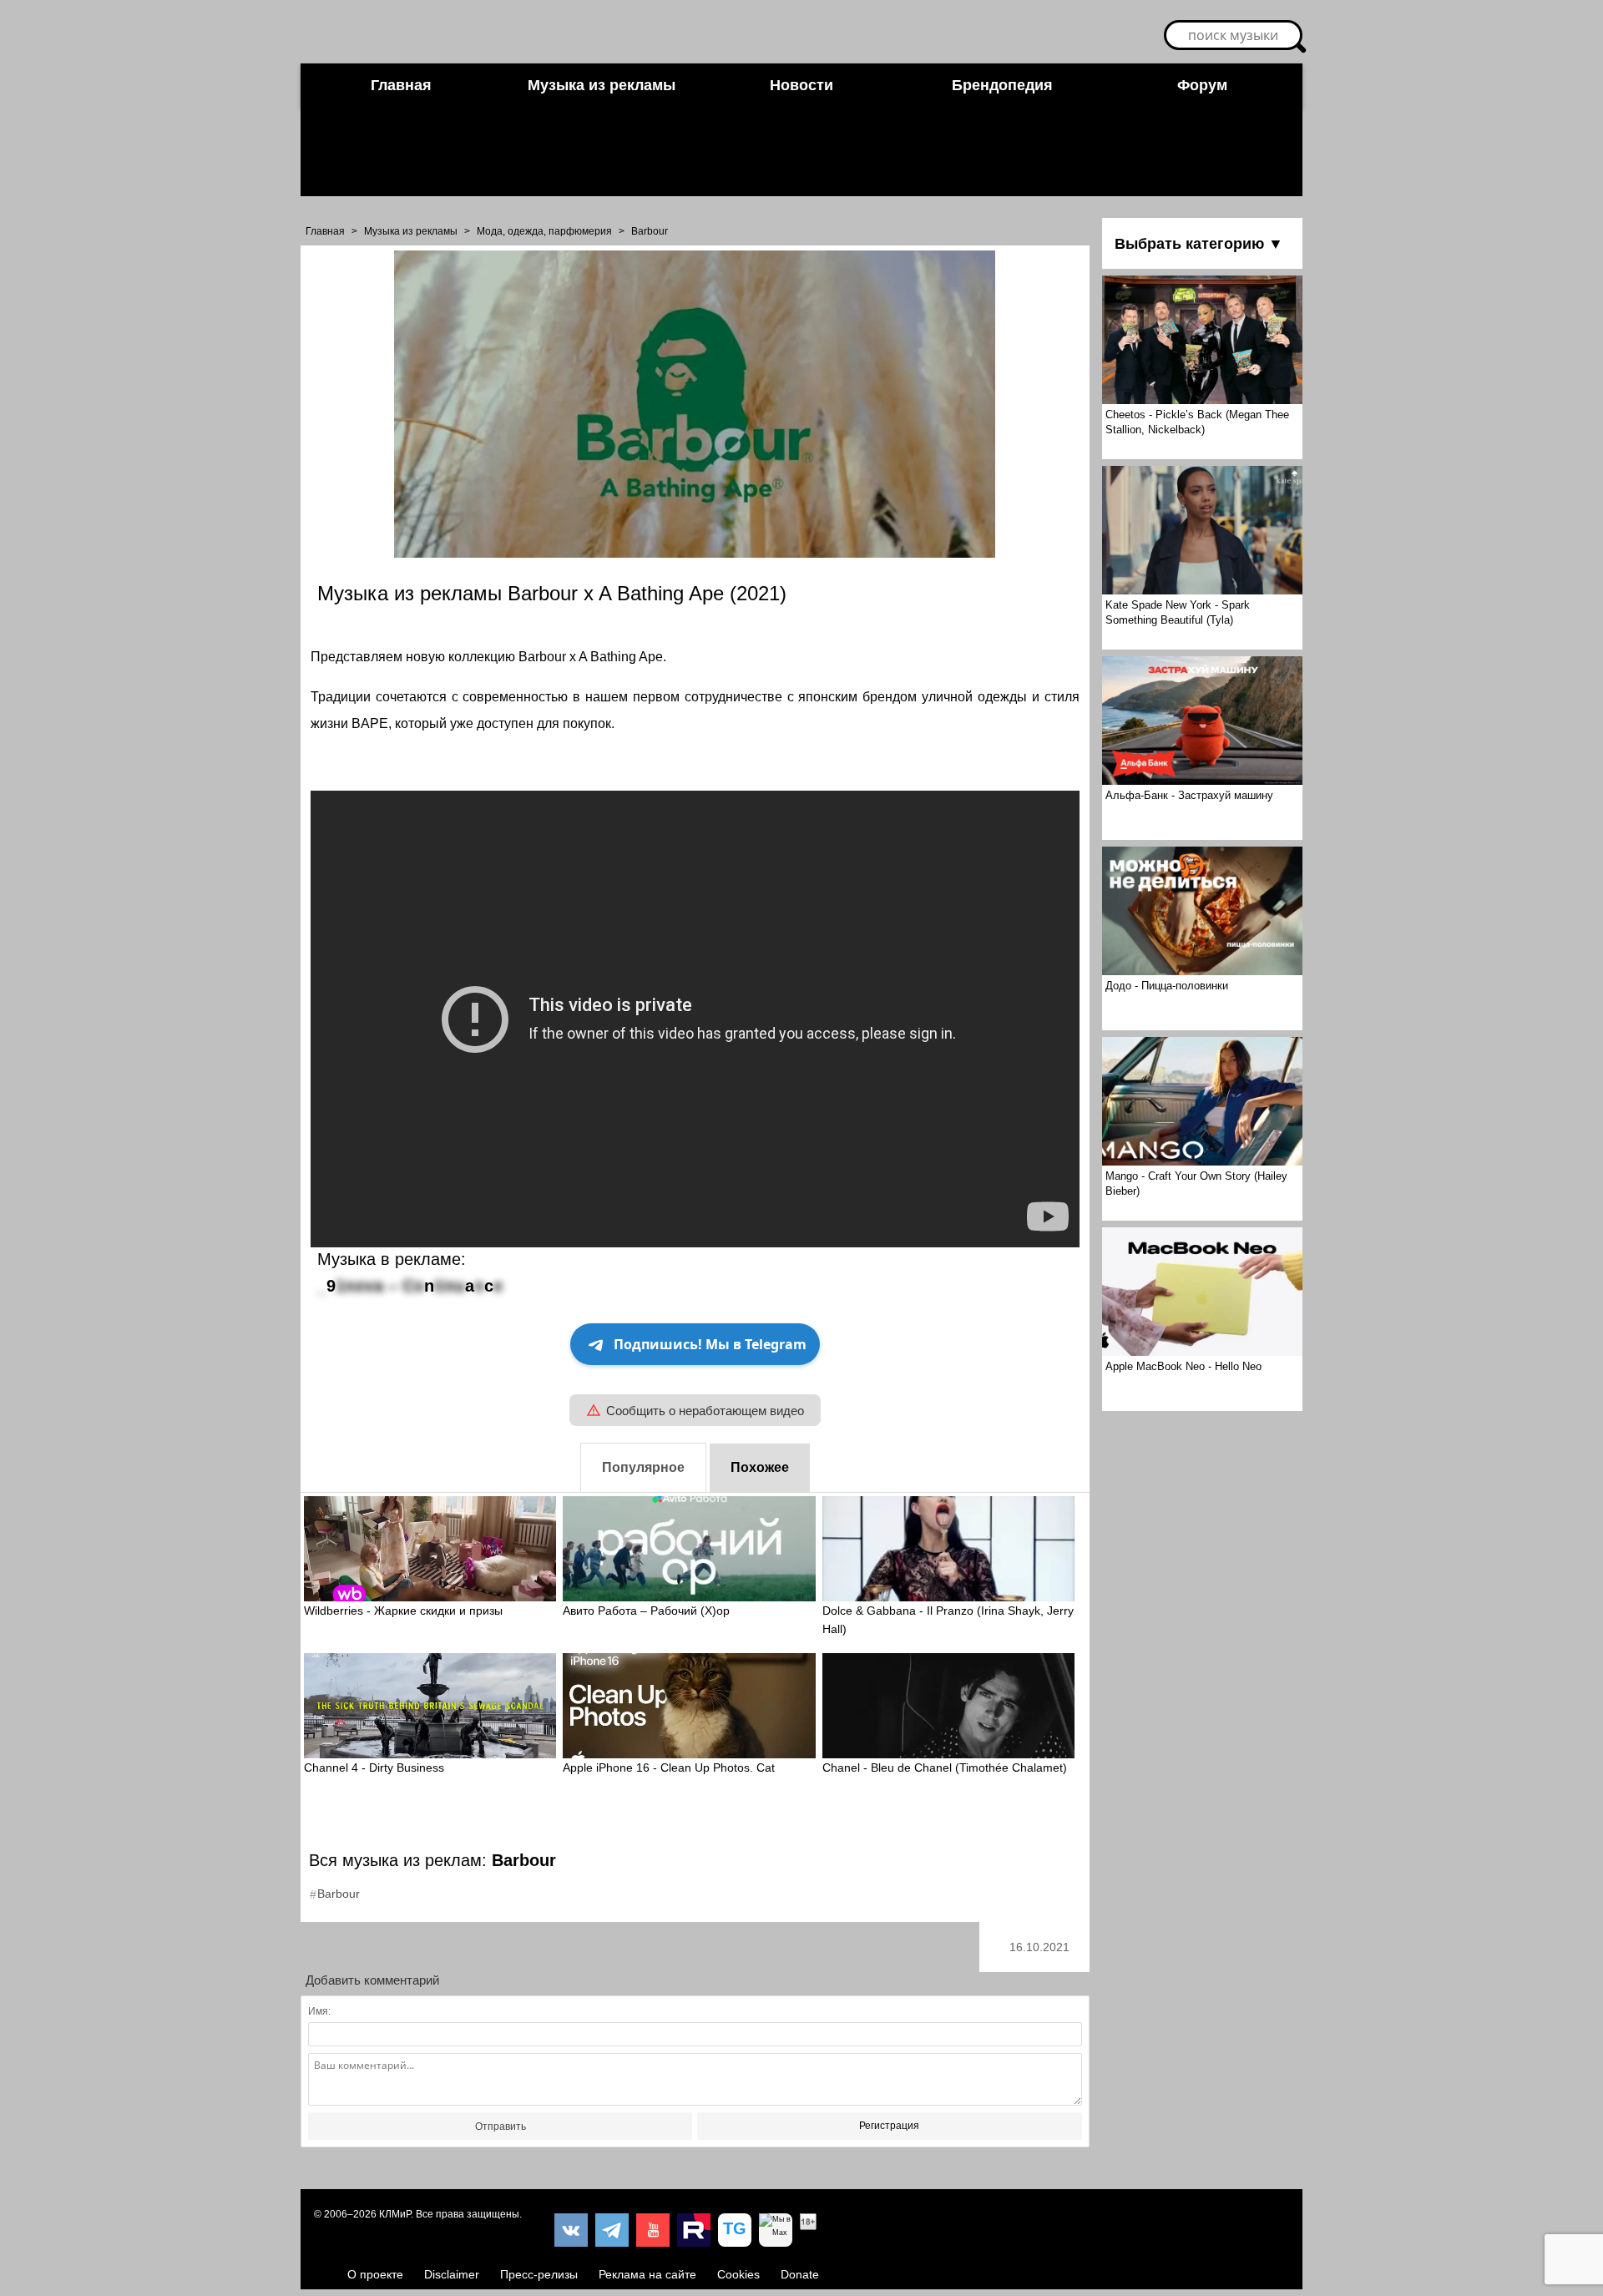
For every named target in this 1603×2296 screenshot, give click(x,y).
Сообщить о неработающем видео (705, 1411)
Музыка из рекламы (602, 85)
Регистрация (889, 2126)
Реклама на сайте (647, 2274)
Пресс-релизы (539, 2274)
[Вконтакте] (571, 2230)
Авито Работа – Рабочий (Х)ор (646, 1611)
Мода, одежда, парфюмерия (544, 231)
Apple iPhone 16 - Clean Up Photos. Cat (669, 1768)
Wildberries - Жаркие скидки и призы (403, 1611)
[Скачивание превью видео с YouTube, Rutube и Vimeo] (735, 2230)
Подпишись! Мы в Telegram (710, 1344)
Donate (800, 2274)
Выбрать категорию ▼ (1199, 244)
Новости (801, 85)
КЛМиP (395, 2214)
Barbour (650, 231)
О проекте (375, 2274)
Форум (1202, 85)
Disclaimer (452, 2274)
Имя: (319, 2011)
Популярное (643, 1467)
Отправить (501, 2127)
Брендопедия (1002, 85)
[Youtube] (653, 2230)
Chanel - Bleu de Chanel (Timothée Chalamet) (945, 1768)
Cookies (738, 2274)
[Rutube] (694, 2230)
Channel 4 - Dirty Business (374, 1768)
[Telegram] (612, 2230)
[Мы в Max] (776, 2230)
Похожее (760, 1467)
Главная (401, 85)
